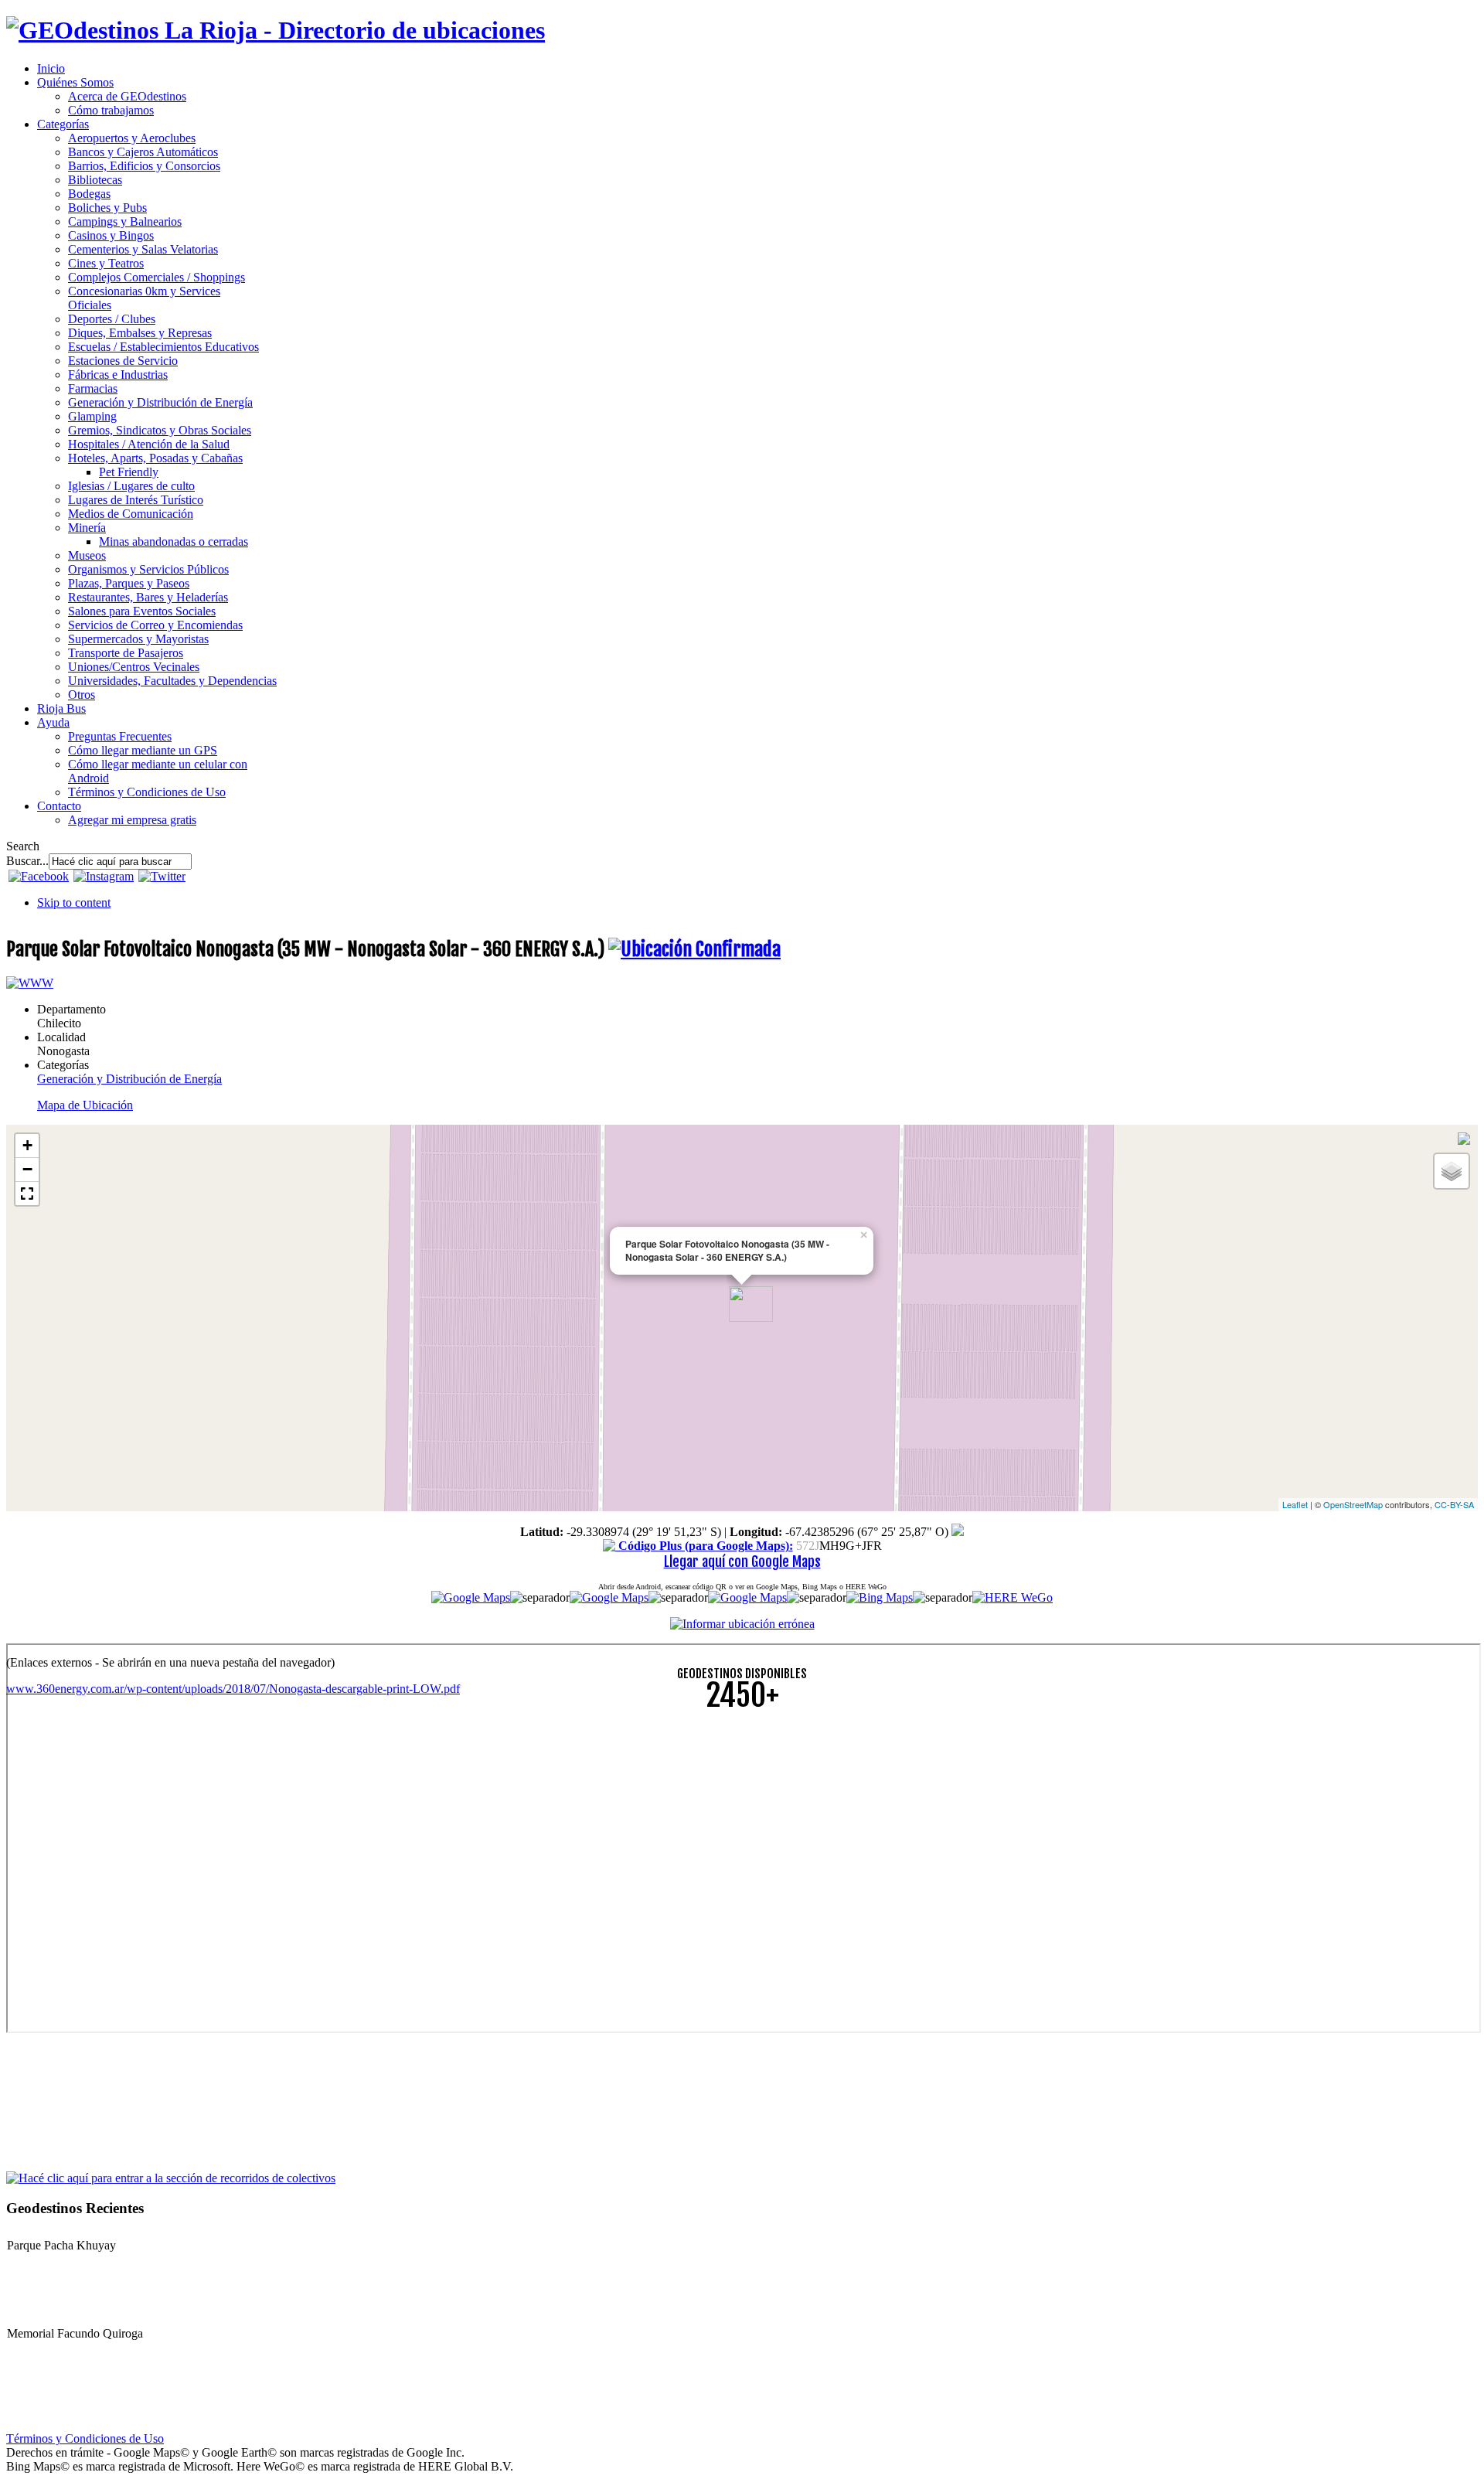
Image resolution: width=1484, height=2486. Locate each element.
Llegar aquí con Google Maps (742, 1561)
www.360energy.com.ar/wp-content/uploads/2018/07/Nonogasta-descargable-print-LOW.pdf (233, 1689)
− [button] (27, 1169)
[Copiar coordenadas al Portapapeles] (958, 1532)
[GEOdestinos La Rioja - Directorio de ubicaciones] (276, 30)
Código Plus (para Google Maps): (704, 1546)
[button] (27, 1194)
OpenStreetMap (1353, 1504)
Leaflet (1295, 1504)
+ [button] (27, 1145)
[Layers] (1452, 1171)
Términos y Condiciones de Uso (85, 2438)
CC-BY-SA (1454, 1504)
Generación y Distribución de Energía (129, 1079)
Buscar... (27, 861)
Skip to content (74, 902)
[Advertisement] (470, 1833)
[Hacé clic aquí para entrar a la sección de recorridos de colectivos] (171, 2177)
